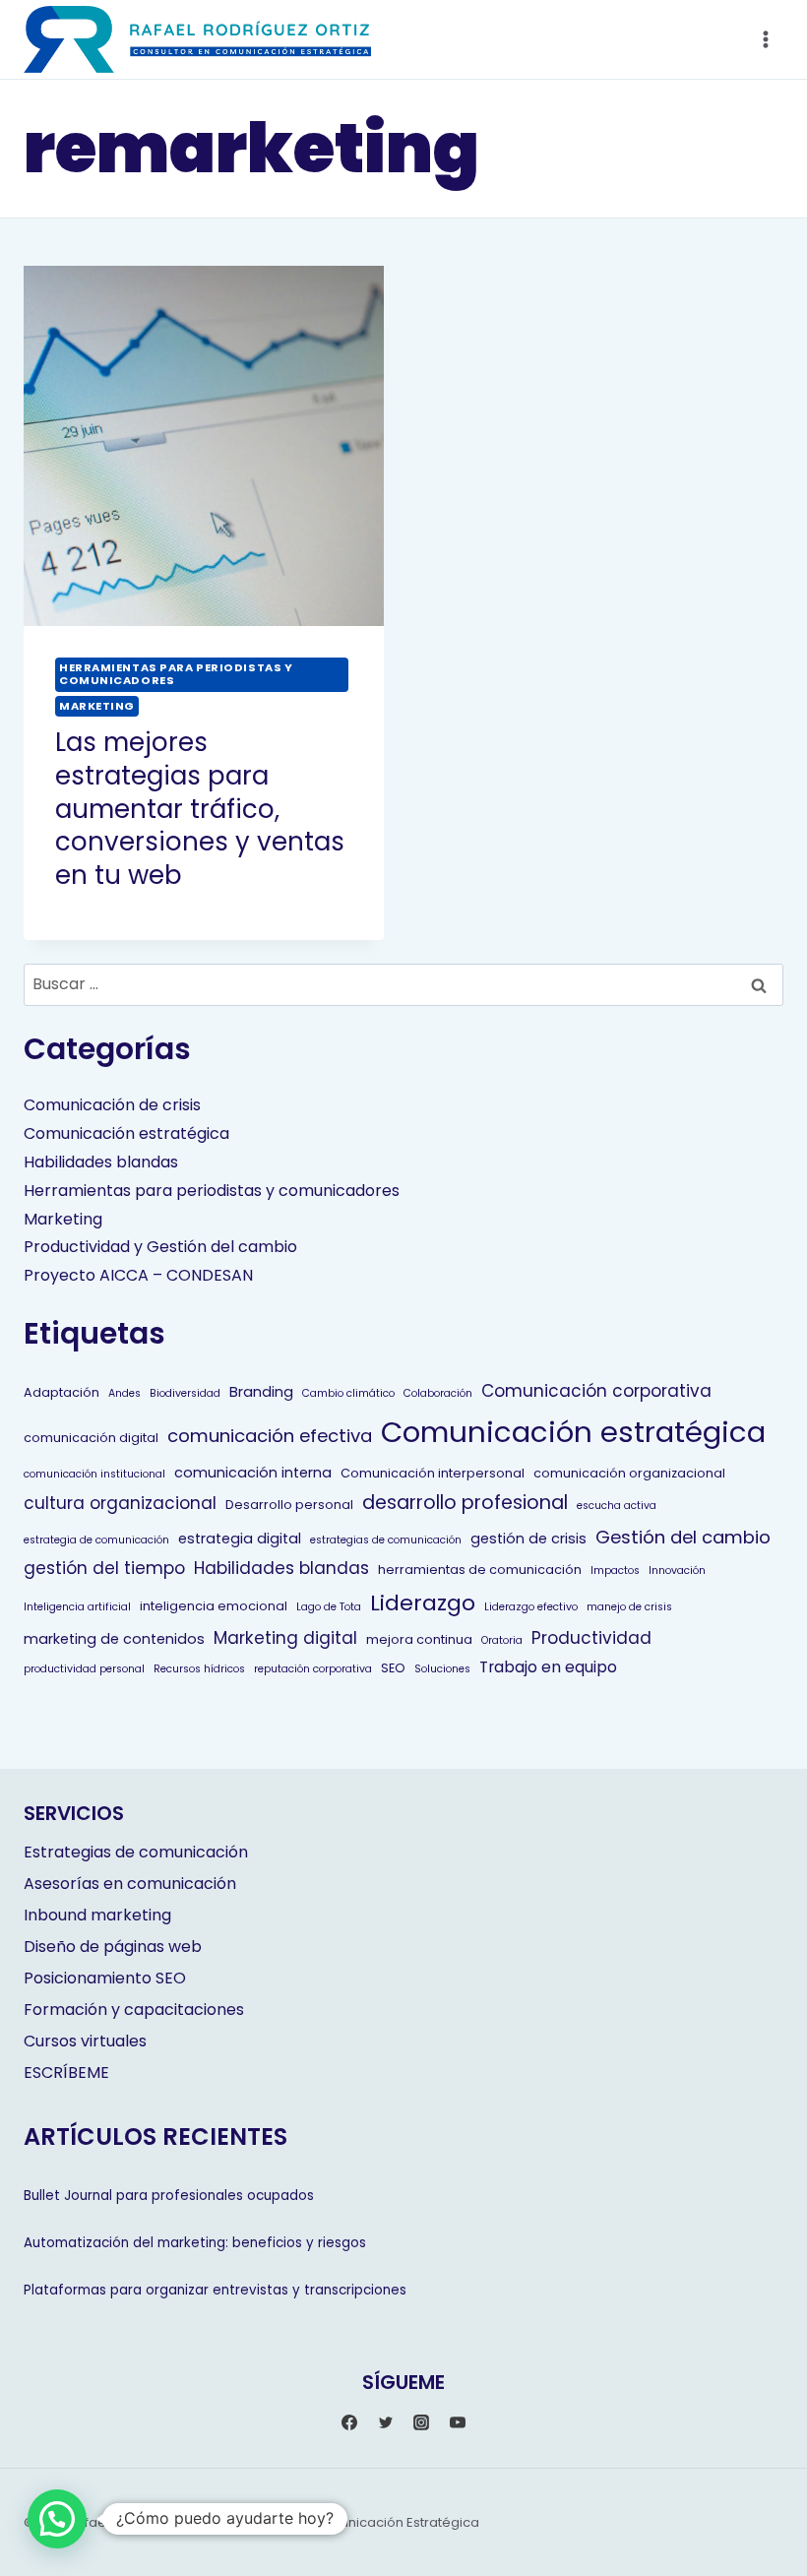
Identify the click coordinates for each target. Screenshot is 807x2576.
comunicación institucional (94, 1474)
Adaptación (62, 1392)
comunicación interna (253, 1473)
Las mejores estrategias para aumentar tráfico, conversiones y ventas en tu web (200, 809)
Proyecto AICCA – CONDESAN (138, 1275)
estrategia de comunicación (96, 1540)
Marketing (97, 706)
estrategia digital (240, 1539)
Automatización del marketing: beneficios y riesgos (195, 2243)
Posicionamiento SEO (105, 1978)
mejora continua (419, 1639)
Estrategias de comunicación (136, 1852)
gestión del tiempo (104, 1568)
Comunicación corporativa (596, 1391)
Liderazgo (423, 1603)
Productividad (591, 1638)
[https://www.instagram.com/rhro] (421, 2422)
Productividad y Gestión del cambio (160, 1247)
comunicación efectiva (270, 1436)
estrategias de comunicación (386, 1540)
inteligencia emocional (214, 1606)
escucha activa (617, 1506)
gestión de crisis (528, 1539)
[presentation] (204, 446)
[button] (57, 2519)
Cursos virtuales (85, 2041)
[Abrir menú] (765, 39)
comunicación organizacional (629, 1473)
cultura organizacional (120, 1503)
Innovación (677, 1571)
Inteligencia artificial (77, 1607)
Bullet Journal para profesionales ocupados (169, 2196)
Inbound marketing (97, 1915)
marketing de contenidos (114, 1639)
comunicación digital (91, 1438)
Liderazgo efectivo (531, 1607)
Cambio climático (348, 1393)
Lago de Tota (329, 1607)
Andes (124, 1393)
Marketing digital (285, 1638)
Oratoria (502, 1640)
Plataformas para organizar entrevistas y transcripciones (215, 2290)
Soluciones (442, 1669)
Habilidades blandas (101, 1162)
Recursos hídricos (199, 1669)
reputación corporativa (313, 1669)
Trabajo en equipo (548, 1667)
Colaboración (438, 1393)
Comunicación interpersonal (433, 1473)
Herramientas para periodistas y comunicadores (176, 674)
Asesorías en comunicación (130, 1884)
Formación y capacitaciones (134, 2010)
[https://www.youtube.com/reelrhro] (458, 2422)
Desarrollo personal (289, 1505)
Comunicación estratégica (126, 1133)
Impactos (615, 1571)
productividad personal (84, 1669)
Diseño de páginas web (113, 1947)
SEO (393, 1668)
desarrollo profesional (465, 1503)
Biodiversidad (185, 1393)
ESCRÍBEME (66, 2073)
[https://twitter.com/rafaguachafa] (386, 2422)
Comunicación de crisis (112, 1105)
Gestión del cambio (683, 1537)
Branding (261, 1392)
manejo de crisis (629, 1607)
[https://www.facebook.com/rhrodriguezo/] (349, 2422)
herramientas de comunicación (480, 1570)
